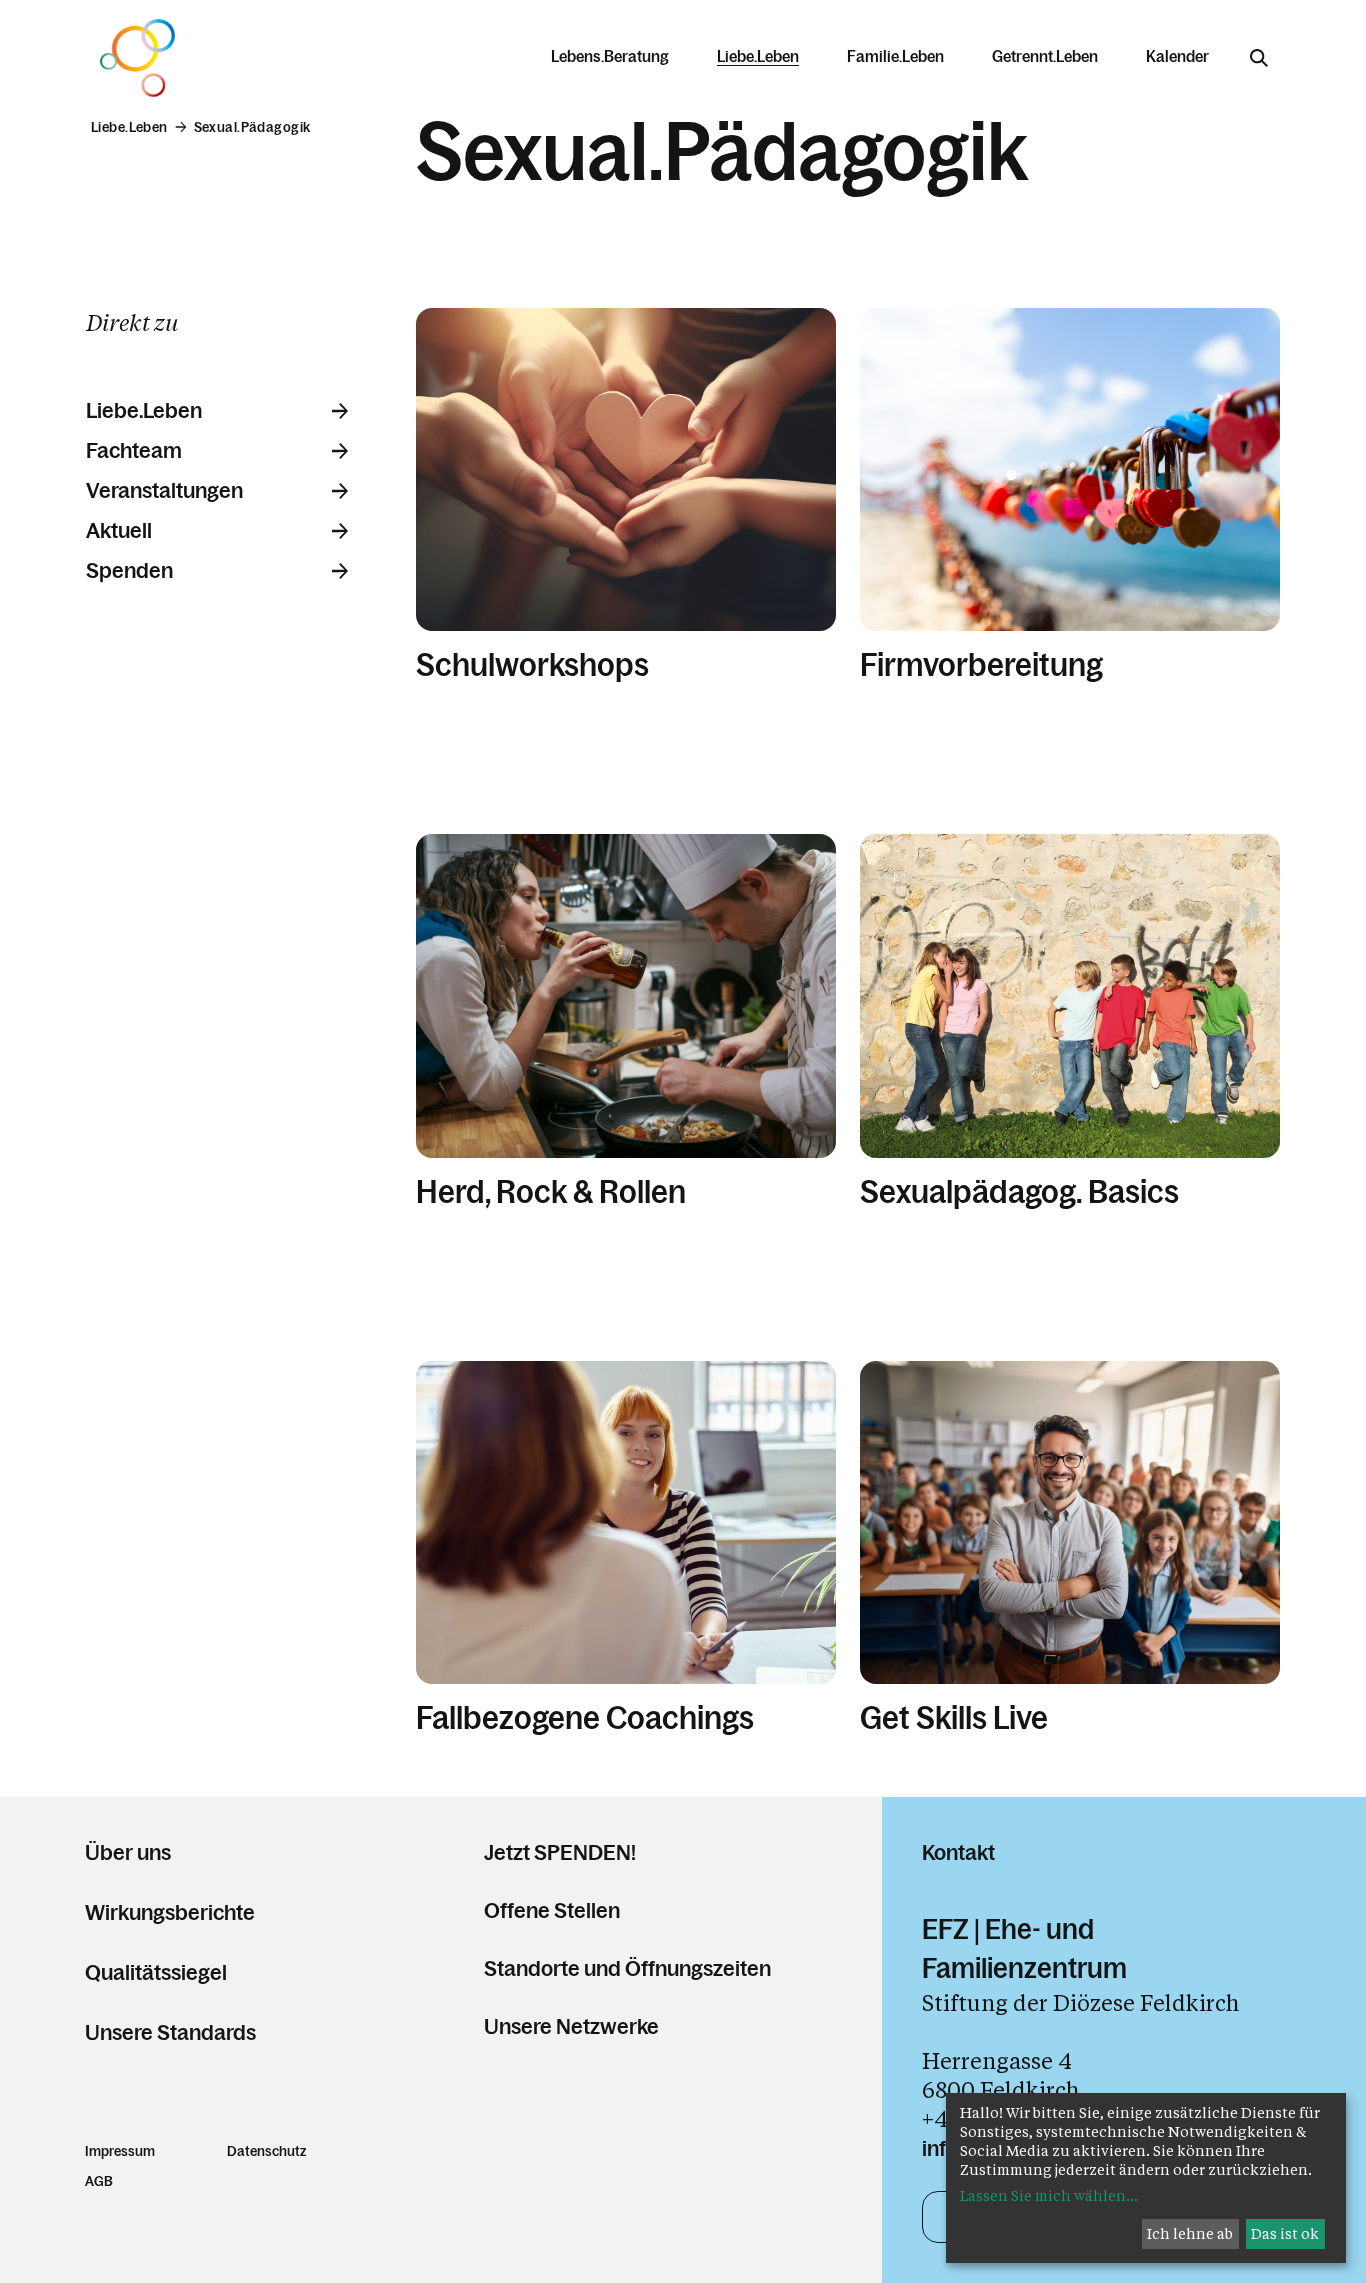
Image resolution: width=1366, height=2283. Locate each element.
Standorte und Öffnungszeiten (627, 1968)
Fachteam (134, 451)
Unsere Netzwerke (571, 2026)
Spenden (129, 571)
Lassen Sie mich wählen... (1049, 2195)
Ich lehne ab (1190, 2233)
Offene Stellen (552, 1910)
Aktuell (119, 531)
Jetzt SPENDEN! (560, 1852)
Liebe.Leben (144, 411)
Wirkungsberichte (170, 1912)
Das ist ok (1285, 2233)
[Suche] (1259, 58)
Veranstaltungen (164, 491)
